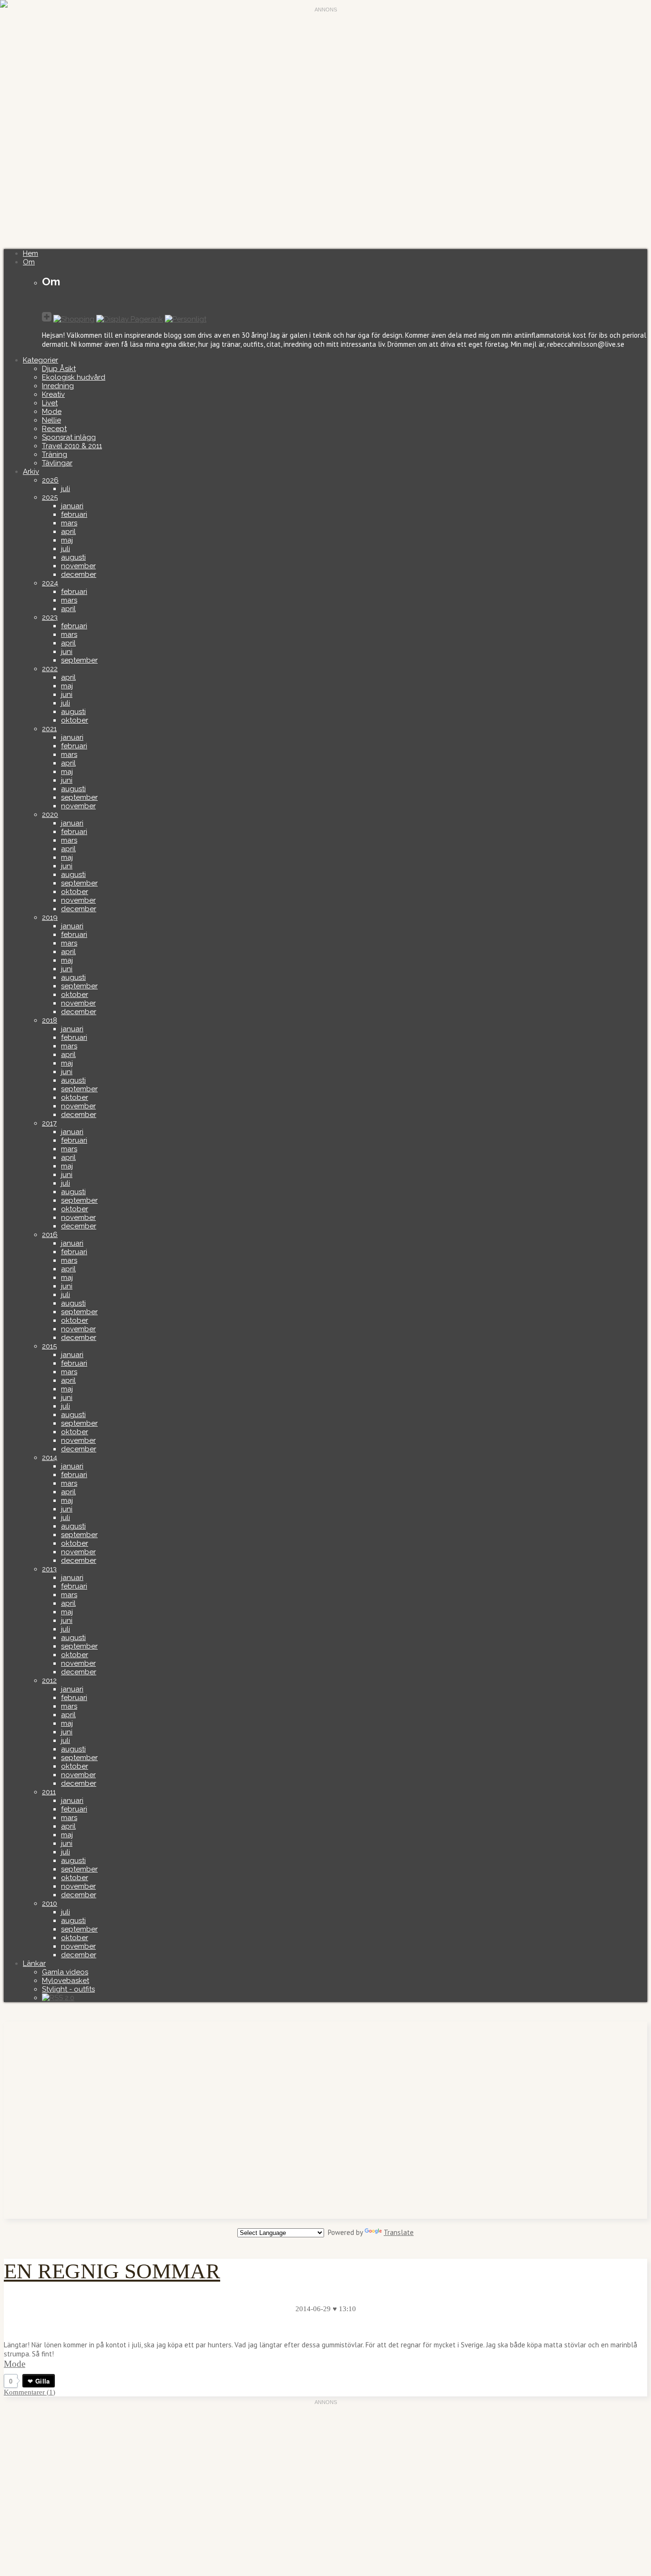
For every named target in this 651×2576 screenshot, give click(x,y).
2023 (50, 617)
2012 (49, 1680)
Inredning (58, 386)
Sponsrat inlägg (69, 437)
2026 (50, 480)
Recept (54, 429)
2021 (49, 729)
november (78, 566)
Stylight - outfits (68, 1989)
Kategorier (41, 360)
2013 (49, 1569)
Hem (31, 253)
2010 (50, 1903)
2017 (49, 1123)
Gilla (42, 2381)
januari (72, 506)
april (68, 532)
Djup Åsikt (59, 369)
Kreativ (53, 394)
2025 (50, 497)
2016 (50, 1235)
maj (67, 540)
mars (69, 523)
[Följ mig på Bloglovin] (47, 318)
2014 (50, 1458)
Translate (399, 2232)
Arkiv (31, 472)
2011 (49, 1792)
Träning (55, 454)
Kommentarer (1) (30, 2392)
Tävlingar (57, 463)
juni (67, 652)
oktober (75, 720)
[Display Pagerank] (130, 319)
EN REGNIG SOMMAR (112, 2271)
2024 (50, 583)
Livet (50, 403)
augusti (73, 557)
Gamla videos (65, 1972)
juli (66, 489)
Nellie (51, 420)
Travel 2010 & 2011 (72, 446)
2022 (50, 669)
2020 (50, 815)
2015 (49, 1346)
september (79, 660)
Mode (52, 412)
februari (74, 514)
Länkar (34, 1963)
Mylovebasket (66, 1981)
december (79, 574)
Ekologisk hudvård (74, 377)
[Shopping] (74, 319)
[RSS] (58, 1998)
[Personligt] (186, 319)
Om (29, 262)
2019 (50, 917)
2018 (50, 1020)
